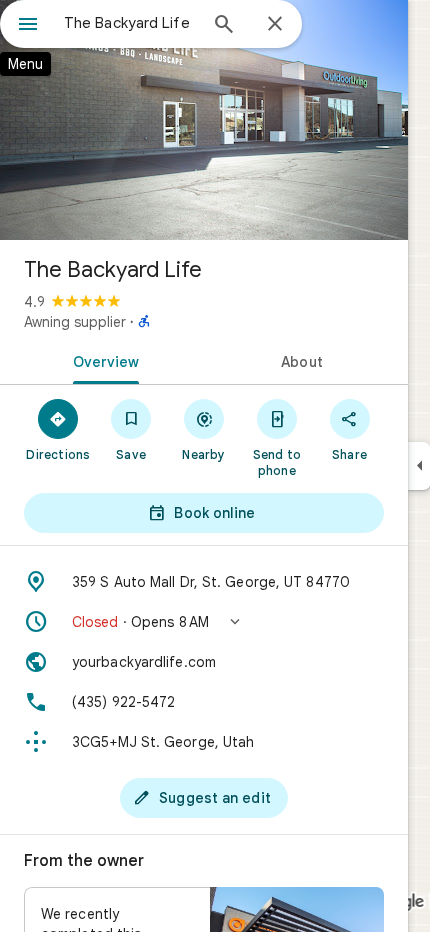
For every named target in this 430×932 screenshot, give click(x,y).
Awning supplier (75, 322)
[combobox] (130, 23)
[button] (204, 622)
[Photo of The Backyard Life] (204, 120)
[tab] (102, 360)
